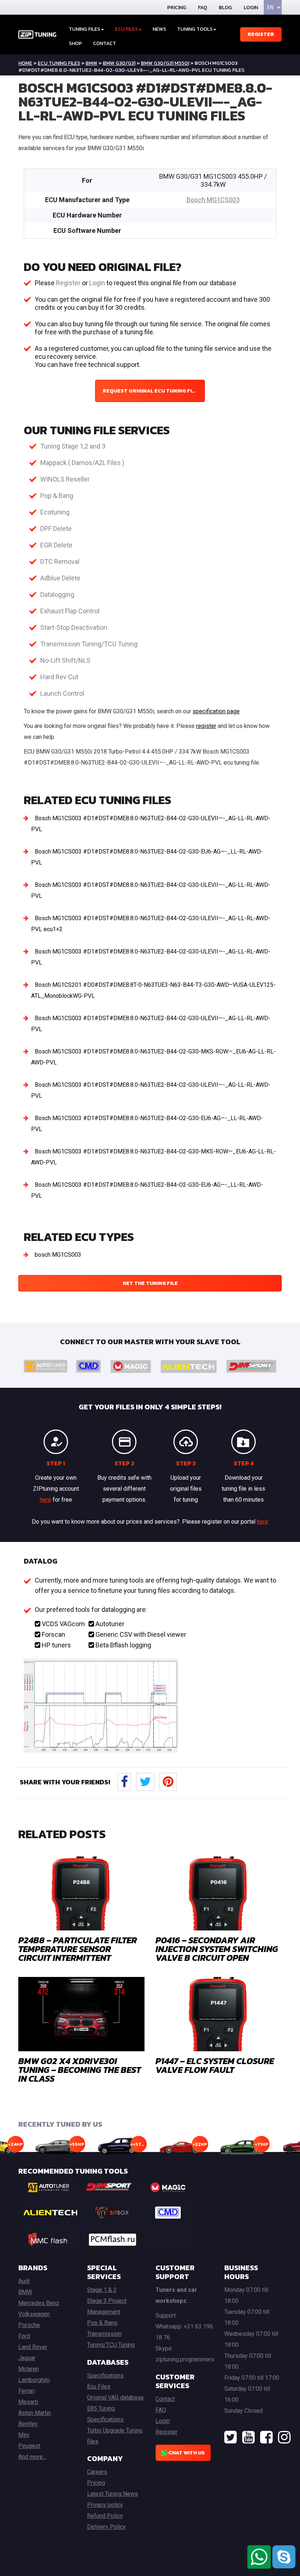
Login (251, 8)
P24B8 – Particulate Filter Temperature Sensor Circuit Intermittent (78, 1949)
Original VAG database (115, 2397)
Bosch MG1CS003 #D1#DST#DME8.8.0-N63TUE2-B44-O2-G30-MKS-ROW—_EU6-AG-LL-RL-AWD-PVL (153, 1057)
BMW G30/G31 (119, 63)
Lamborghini (34, 2380)
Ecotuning (55, 512)
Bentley (28, 2424)
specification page (216, 711)
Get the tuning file (150, 1283)
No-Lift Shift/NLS (65, 660)
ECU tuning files (59, 63)
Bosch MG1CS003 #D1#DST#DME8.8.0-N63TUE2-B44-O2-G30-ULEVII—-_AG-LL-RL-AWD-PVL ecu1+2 (151, 924)
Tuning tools (195, 29)
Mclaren (29, 2369)
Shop (75, 43)
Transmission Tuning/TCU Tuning (89, 644)
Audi (24, 2281)
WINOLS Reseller (65, 479)
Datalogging (57, 594)
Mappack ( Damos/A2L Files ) (82, 463)
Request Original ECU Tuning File (150, 391)
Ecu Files (99, 2387)
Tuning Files (85, 29)
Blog (225, 8)
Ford (24, 2336)
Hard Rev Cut (59, 677)
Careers (97, 2472)
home (25, 63)
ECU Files (126, 29)
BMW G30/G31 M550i (165, 63)
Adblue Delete (60, 578)
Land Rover (33, 2347)
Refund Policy (105, 2516)
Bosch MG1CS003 (213, 200)
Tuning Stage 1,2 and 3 (73, 446)
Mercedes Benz (39, 2303)
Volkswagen (34, 2314)
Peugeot (29, 2446)
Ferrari (27, 2391)
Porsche (29, 2325)
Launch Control (62, 693)
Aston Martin (35, 2413)
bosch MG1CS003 (58, 1255)
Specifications (105, 2376)
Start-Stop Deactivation (74, 627)
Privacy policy (105, 2505)
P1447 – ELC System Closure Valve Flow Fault (215, 2065)
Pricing (177, 8)
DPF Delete (56, 529)
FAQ (202, 8)
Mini (24, 2435)
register (206, 726)
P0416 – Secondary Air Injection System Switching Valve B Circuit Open (217, 1949)
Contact (104, 43)
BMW (91, 63)
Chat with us (186, 2453)
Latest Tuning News (112, 2494)
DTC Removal (60, 562)
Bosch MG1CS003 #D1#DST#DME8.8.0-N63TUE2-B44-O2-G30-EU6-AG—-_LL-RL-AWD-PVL (147, 857)
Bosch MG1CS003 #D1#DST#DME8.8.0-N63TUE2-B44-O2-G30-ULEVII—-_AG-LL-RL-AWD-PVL (151, 824)
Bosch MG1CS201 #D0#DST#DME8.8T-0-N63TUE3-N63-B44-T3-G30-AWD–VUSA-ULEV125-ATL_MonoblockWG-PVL (153, 990)
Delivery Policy (106, 2527)
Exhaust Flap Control (70, 611)
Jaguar (27, 2358)
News (159, 29)
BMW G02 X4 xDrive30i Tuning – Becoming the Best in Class (80, 2070)
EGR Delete (56, 545)
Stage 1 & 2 (102, 2290)
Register (261, 34)
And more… (32, 2457)
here (46, 1500)
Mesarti (28, 2402)
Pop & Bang (57, 496)
